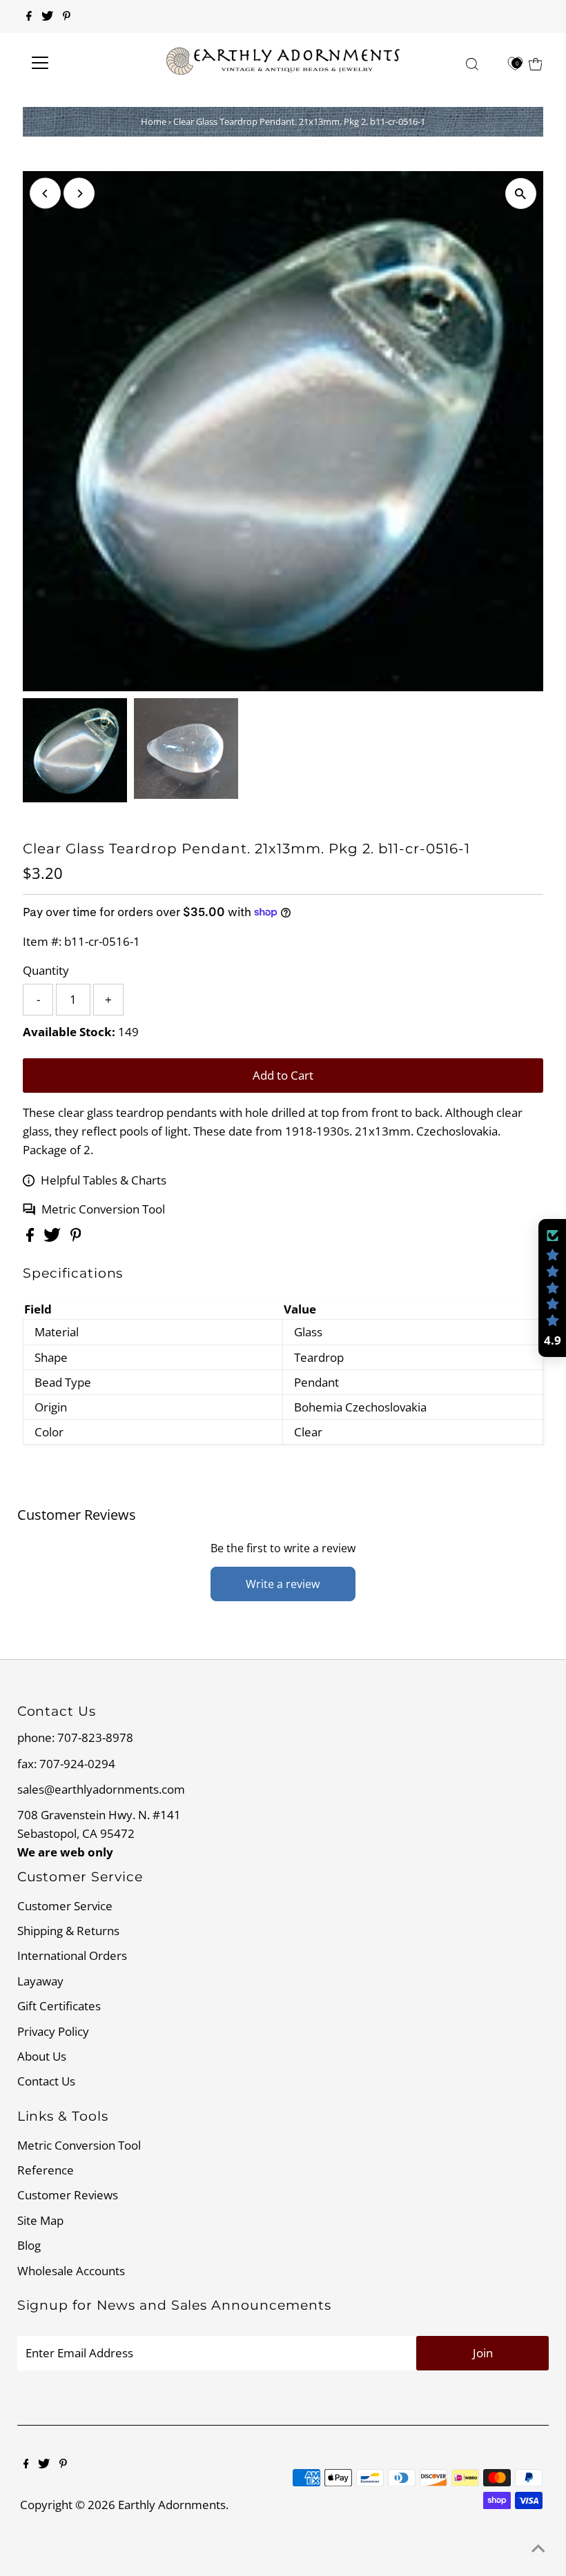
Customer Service (65, 1906)
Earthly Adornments (172, 2505)
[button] (552, 1288)
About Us (42, 2056)
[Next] (79, 194)
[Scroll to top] (538, 2548)
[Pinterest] (67, 17)
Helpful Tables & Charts (104, 1180)
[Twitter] (47, 17)
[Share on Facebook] (31, 1237)
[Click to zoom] (521, 194)
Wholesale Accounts (71, 2271)
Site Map (40, 2220)
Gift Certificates (59, 2006)
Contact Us (46, 2081)
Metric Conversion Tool (103, 1209)
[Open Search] (472, 63)
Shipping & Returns (68, 1931)
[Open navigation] (85, 63)
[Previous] (45, 194)
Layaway (40, 1981)
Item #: (42, 941)
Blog (29, 2245)
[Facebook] (29, 17)
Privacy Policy (53, 2031)
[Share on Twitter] (53, 1237)
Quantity (46, 970)
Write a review (283, 1584)
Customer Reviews (68, 2195)
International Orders (72, 1955)
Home (154, 121)
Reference (46, 2170)
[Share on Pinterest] (76, 1237)
